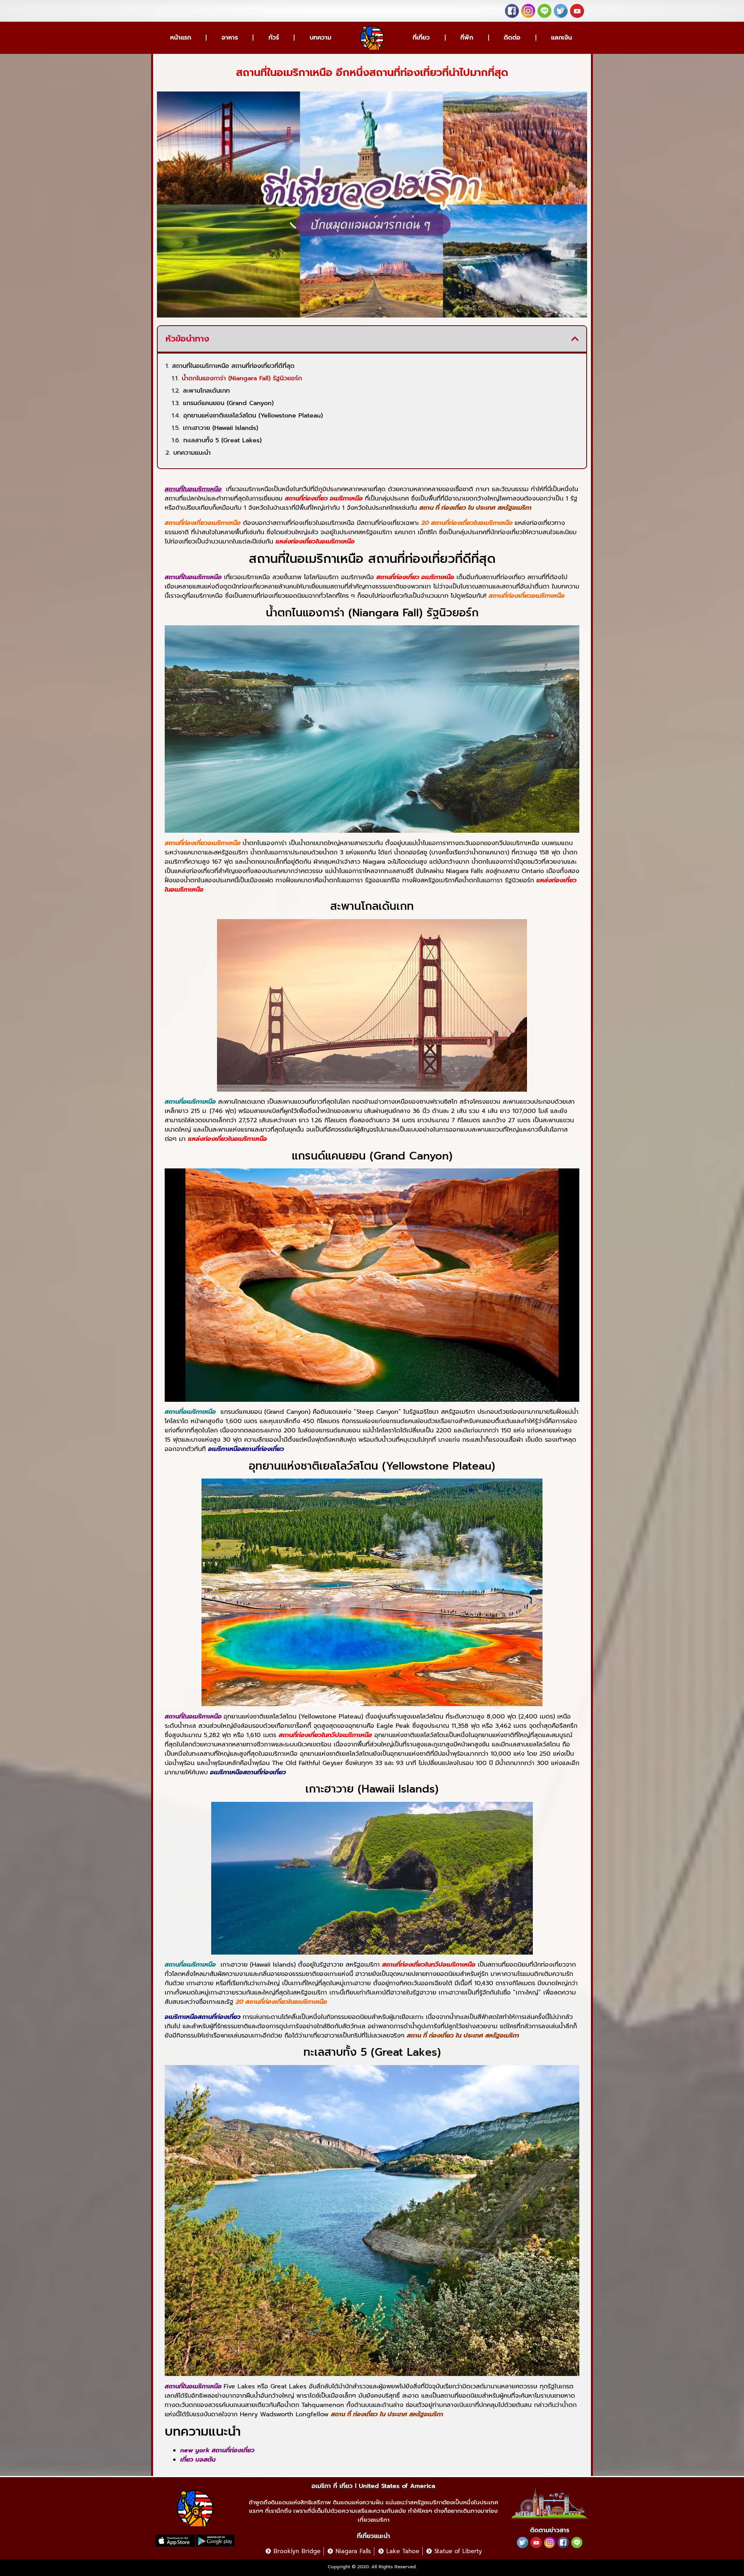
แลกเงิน (561, 38)
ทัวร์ (274, 38)
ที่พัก (467, 38)
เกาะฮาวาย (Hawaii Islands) (220, 428)
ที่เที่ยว (421, 38)
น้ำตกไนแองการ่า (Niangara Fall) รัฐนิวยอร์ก (242, 378)
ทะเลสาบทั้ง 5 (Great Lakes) (222, 440)
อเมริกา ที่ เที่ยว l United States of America (373, 2486)
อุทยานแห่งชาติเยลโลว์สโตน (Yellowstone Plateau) (253, 416)
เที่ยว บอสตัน (198, 2460)
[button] (575, 339)
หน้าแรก (181, 38)
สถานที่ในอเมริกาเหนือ (193, 489)
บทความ (320, 38)
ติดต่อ (512, 38)
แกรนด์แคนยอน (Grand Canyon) (228, 403)
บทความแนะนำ (192, 453)
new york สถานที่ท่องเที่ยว (217, 2450)
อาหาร (230, 38)
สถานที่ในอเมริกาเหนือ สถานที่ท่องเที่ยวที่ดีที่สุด (233, 366)
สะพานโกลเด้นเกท (206, 391)
